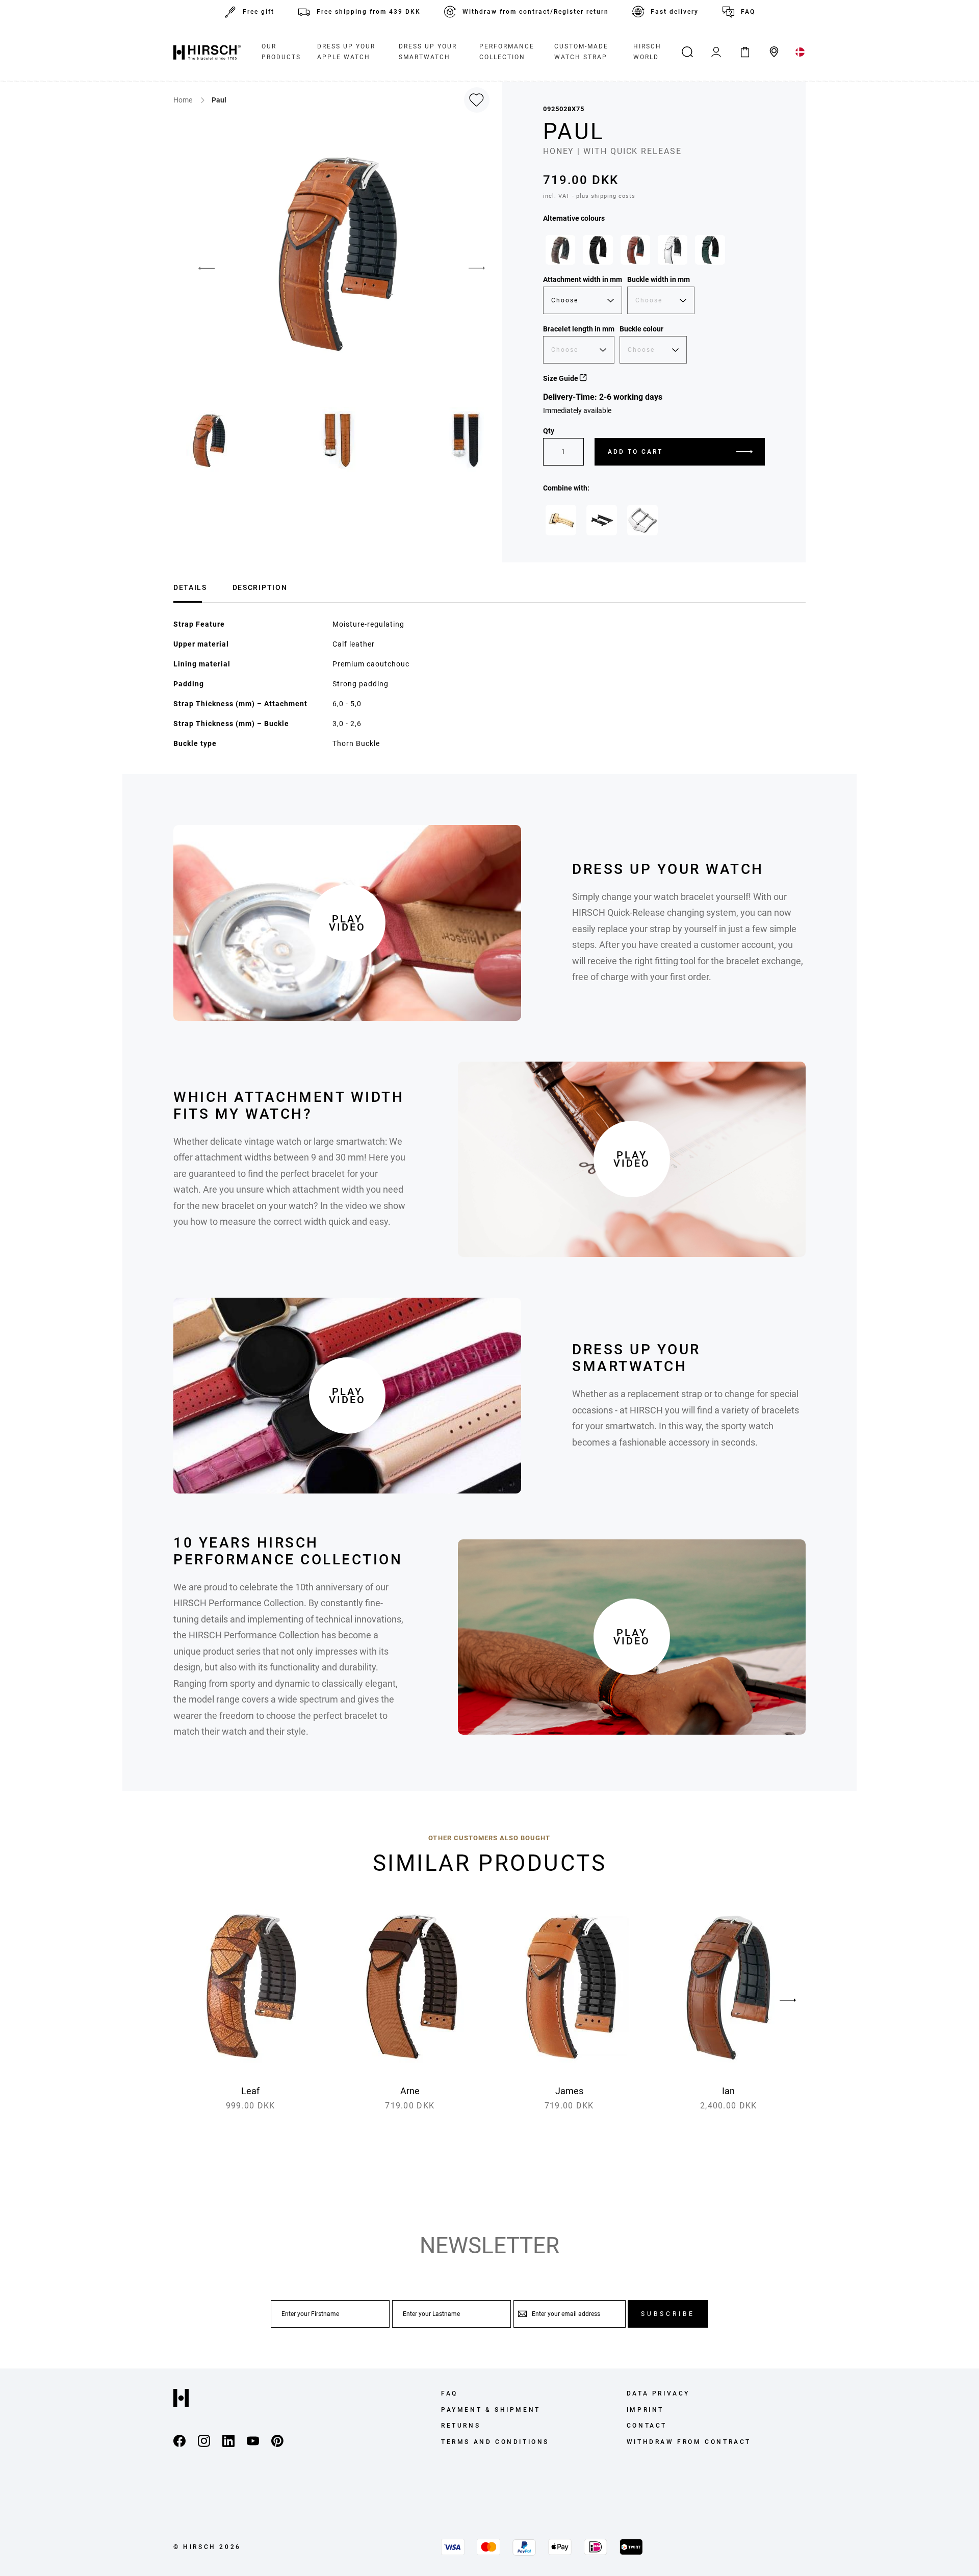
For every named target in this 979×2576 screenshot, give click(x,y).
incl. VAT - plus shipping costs (589, 196)
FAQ (748, 12)
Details (190, 587)
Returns (461, 2426)
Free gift (259, 12)
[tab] (190, 586)
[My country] (800, 52)
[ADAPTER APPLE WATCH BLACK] (602, 520)
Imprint (645, 2410)
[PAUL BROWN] (560, 250)
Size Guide (561, 378)
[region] (654, 252)
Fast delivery (675, 12)
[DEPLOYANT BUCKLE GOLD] (561, 520)
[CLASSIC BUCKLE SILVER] (642, 520)
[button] (199, 268)
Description (260, 587)
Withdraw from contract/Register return (536, 12)
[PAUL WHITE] (673, 250)
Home (184, 100)
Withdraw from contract (689, 2442)
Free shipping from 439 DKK (369, 12)
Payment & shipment (491, 2410)
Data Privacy (658, 2393)
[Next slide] (788, 2000)
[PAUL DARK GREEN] (710, 250)
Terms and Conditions (495, 2442)
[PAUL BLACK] (598, 250)
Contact (647, 2426)
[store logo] (207, 52)
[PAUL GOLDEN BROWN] (635, 250)
